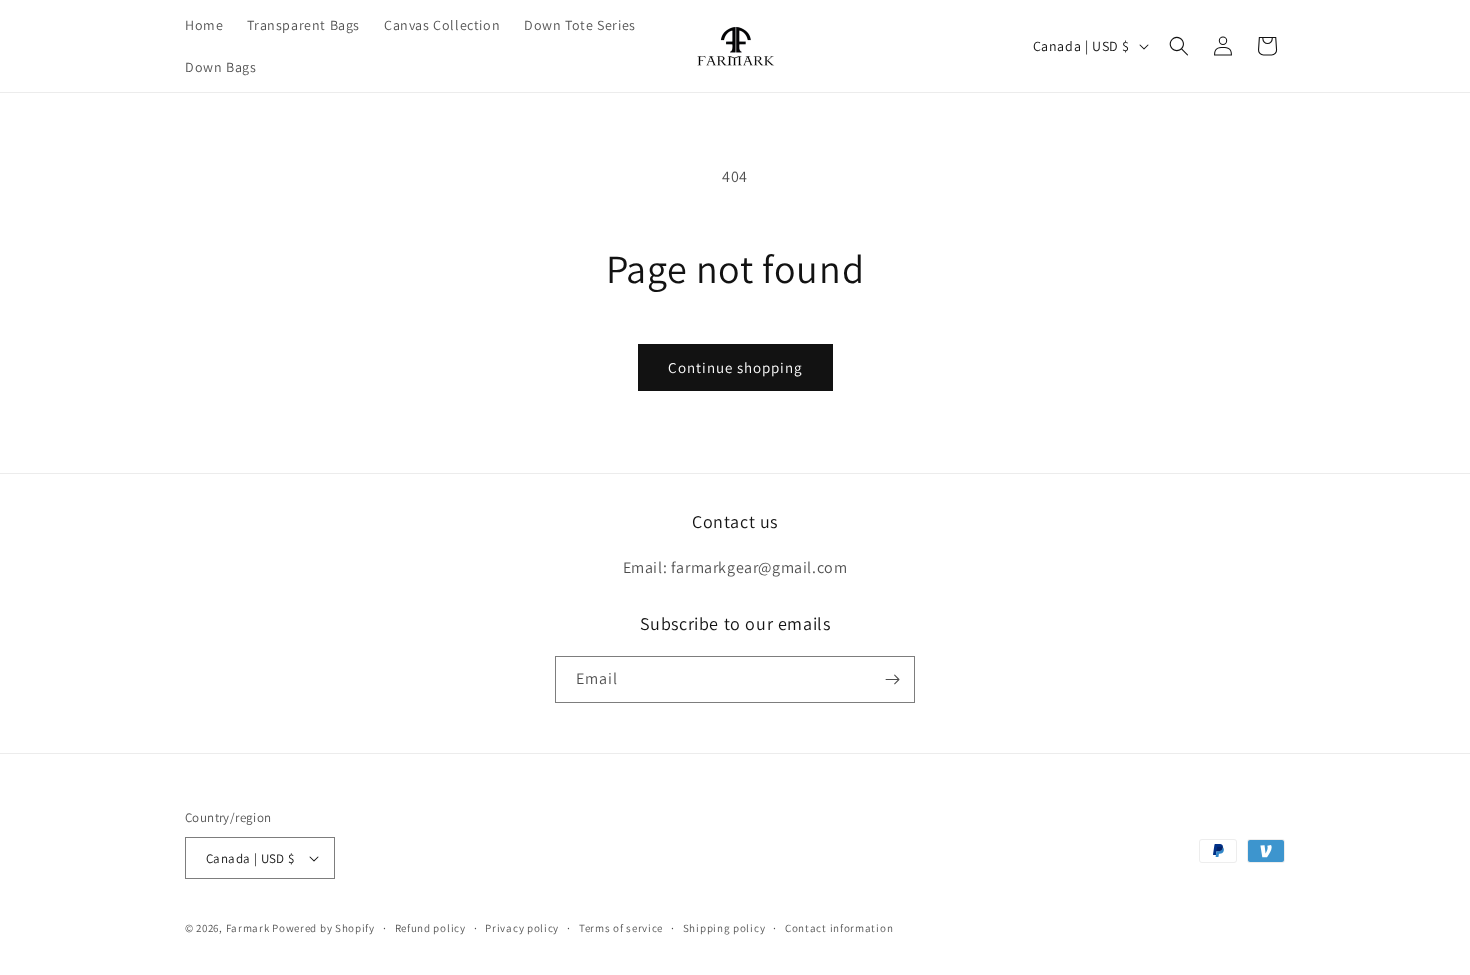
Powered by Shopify (323, 928)
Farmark (248, 928)
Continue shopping (735, 367)
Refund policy (430, 928)
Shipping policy (724, 928)
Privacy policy (522, 928)
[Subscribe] (892, 679)
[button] (1179, 46)
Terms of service (621, 928)
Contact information (839, 928)
